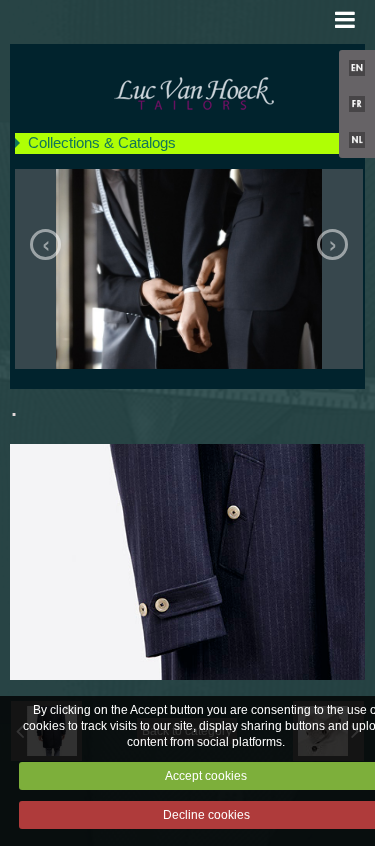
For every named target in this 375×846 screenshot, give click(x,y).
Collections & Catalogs (102, 142)
